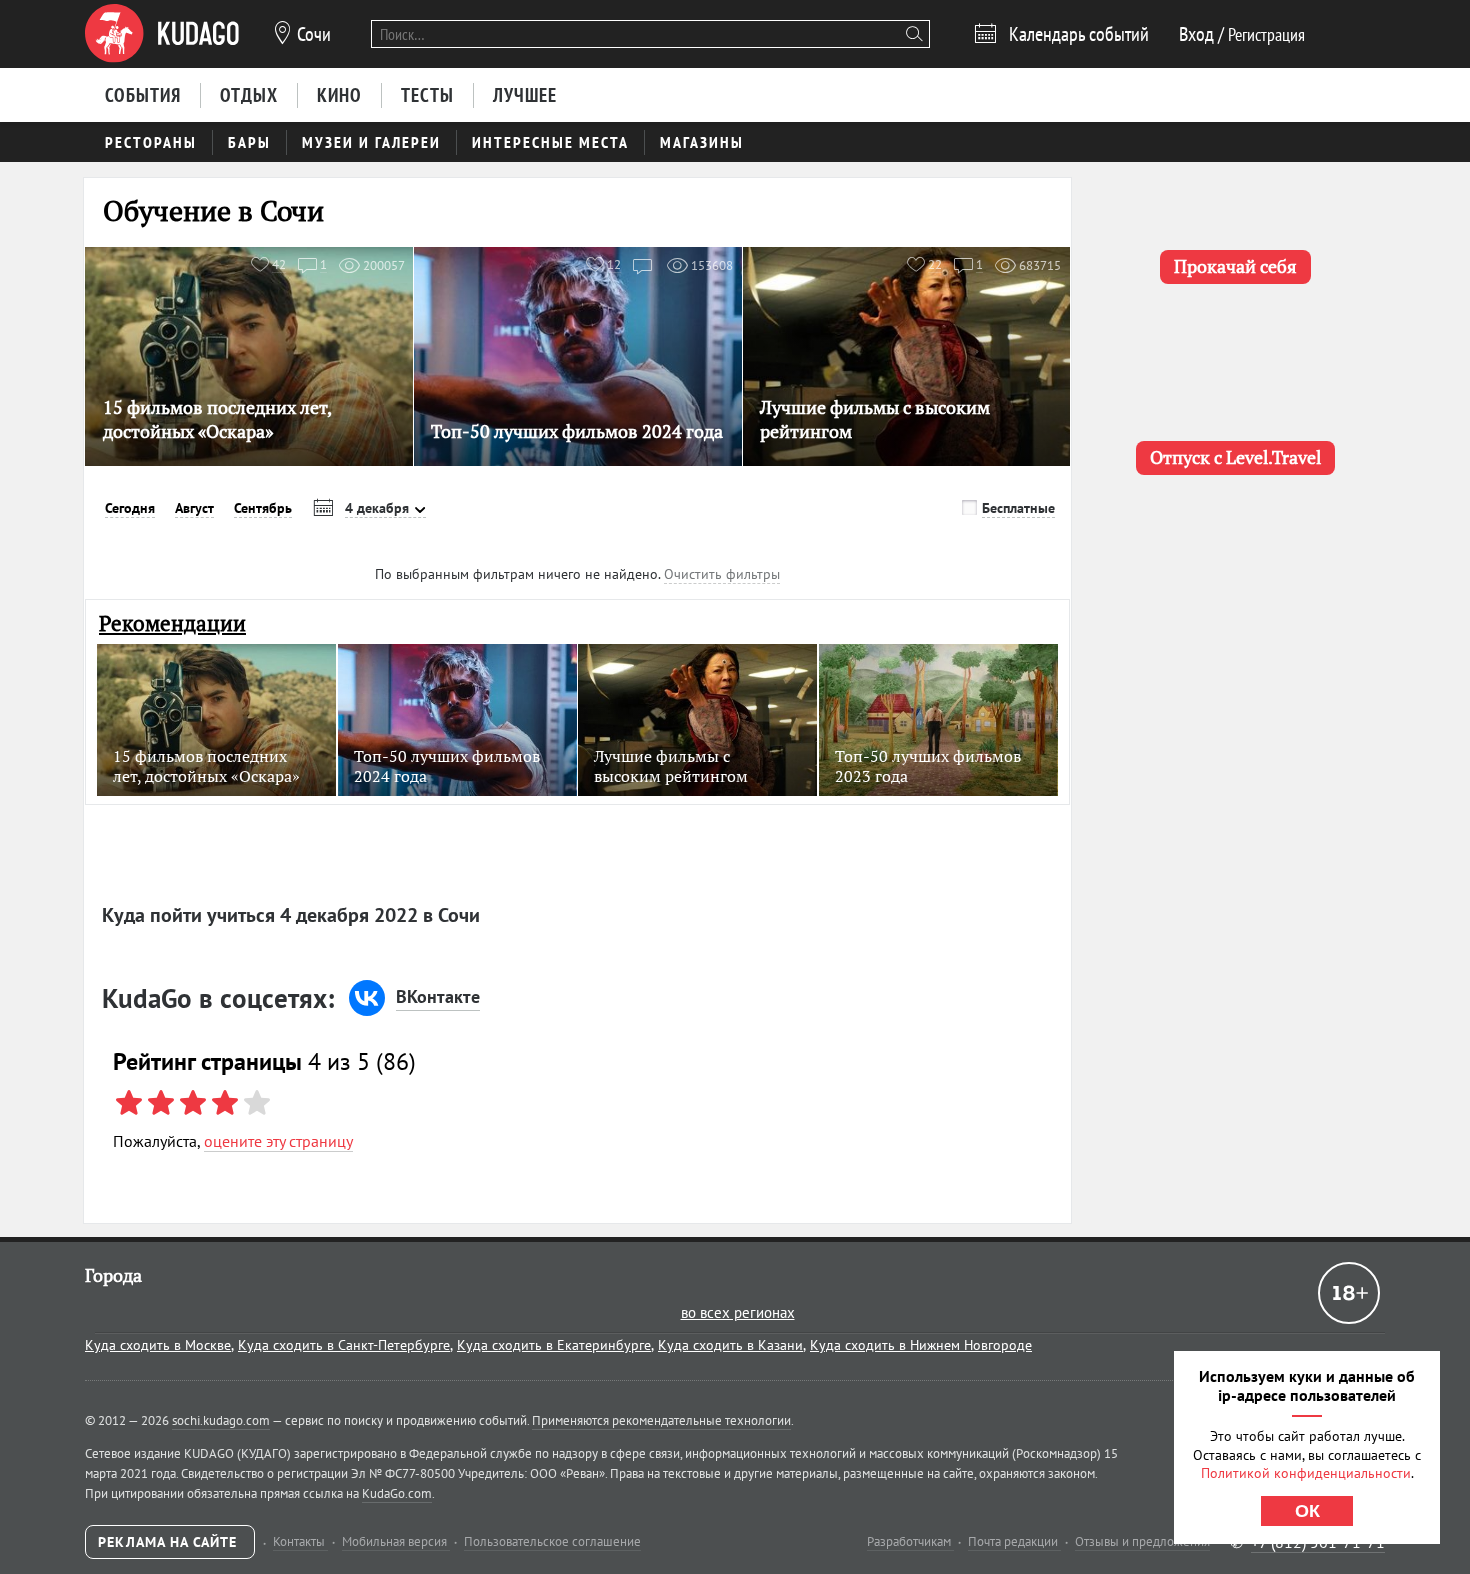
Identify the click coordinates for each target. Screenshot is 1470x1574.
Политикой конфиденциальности (1306, 1473)
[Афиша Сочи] (162, 34)
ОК (1307, 1511)
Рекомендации (172, 623)
